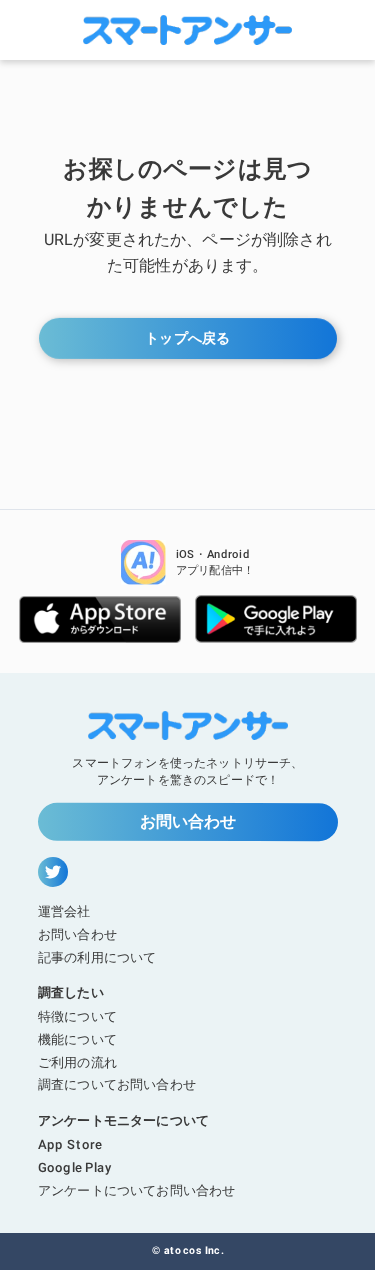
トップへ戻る (187, 338)
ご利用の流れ (76, 1061)
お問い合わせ (187, 821)
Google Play (73, 1166)
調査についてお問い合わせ (116, 1084)
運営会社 (64, 910)
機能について (76, 1038)
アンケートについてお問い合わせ (135, 1189)
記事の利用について (96, 956)
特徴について (77, 1016)
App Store (70, 1144)
